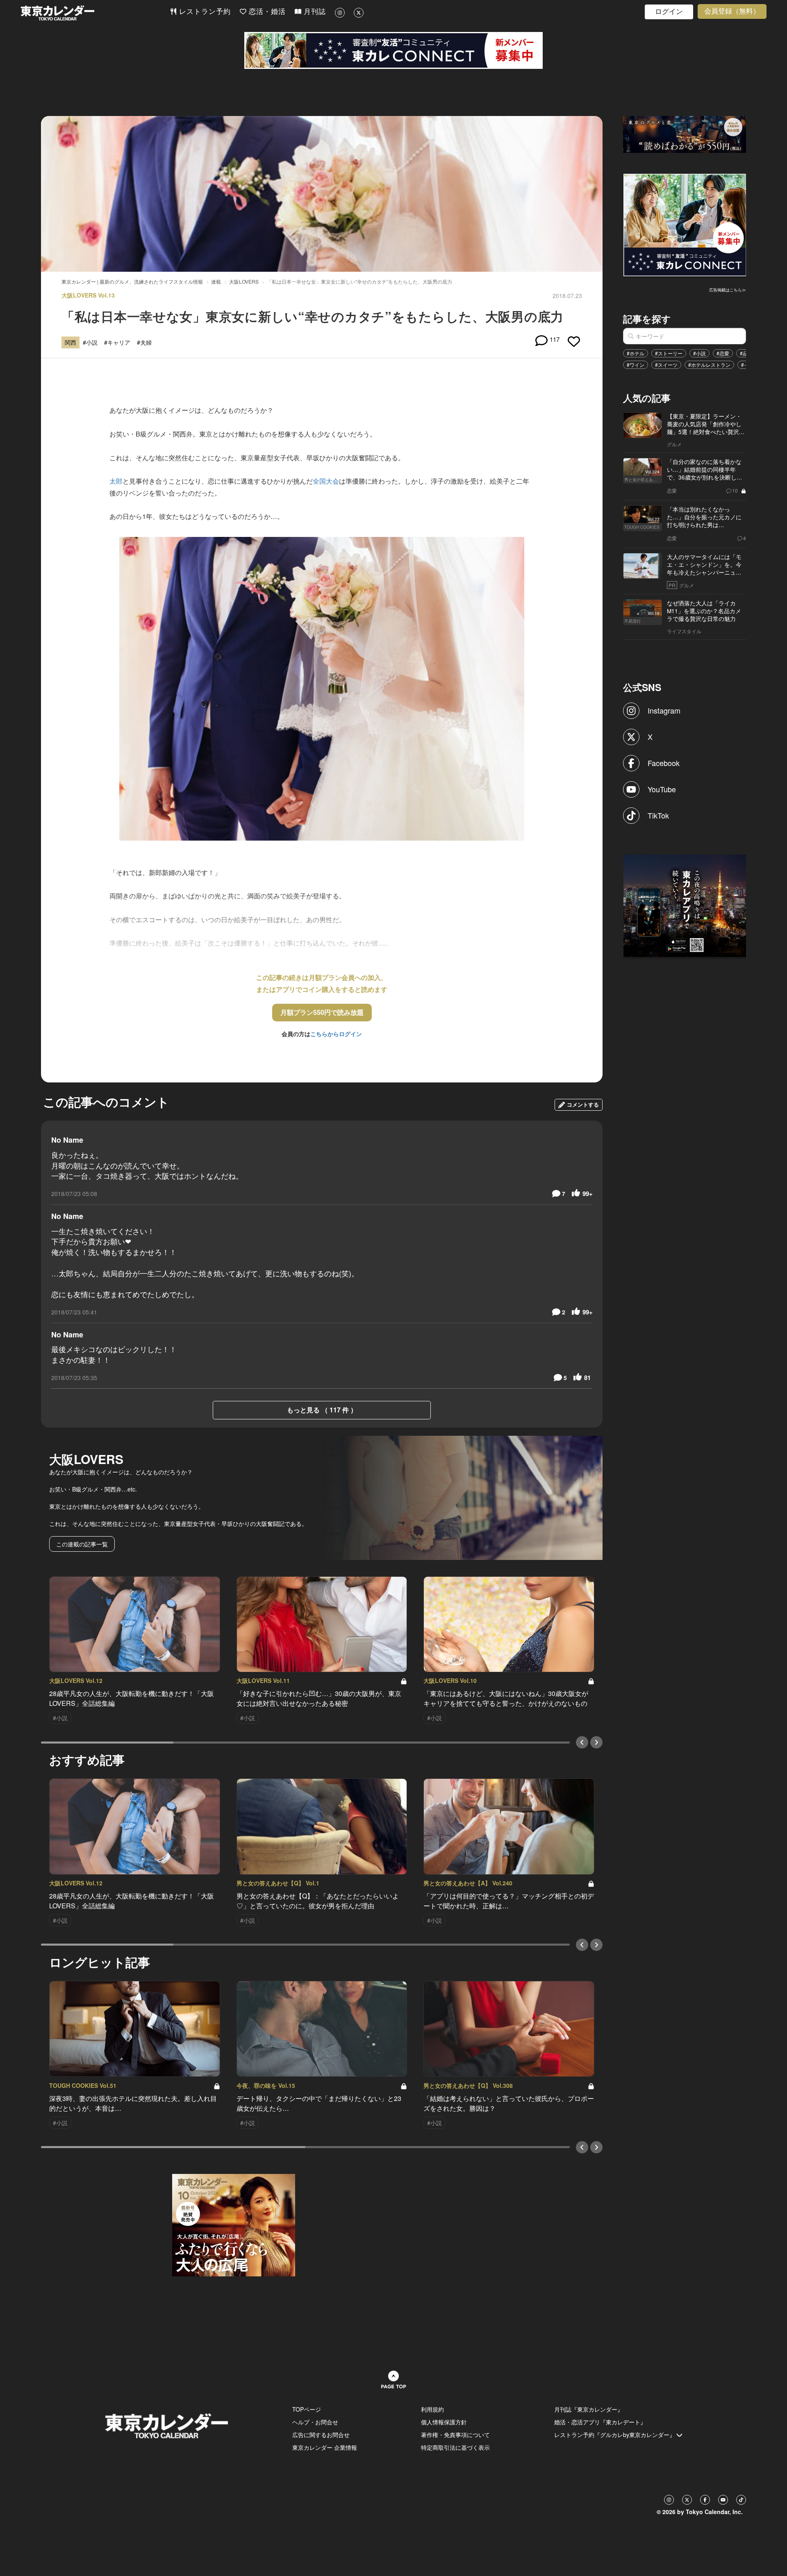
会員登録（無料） (732, 11)
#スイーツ (666, 365)
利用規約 (432, 2409)
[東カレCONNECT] (393, 50)
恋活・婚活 (266, 12)
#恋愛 (723, 353)
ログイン (669, 12)
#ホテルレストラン (709, 365)
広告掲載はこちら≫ (728, 290)
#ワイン (636, 365)
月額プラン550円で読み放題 (322, 1012)
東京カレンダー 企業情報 (325, 2447)
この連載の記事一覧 (82, 1544)
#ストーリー (669, 353)
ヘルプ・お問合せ (315, 2422)
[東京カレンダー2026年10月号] (234, 2224)
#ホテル (636, 353)
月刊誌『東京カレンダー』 (589, 2409)
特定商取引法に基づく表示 (455, 2447)
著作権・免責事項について (455, 2435)
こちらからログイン (336, 1034)
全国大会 (326, 481)
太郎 (116, 481)
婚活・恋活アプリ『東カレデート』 (600, 2422)
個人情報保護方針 (444, 2422)
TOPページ (307, 2409)
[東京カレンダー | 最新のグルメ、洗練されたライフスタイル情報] (95, 13)
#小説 (699, 353)
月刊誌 (314, 12)
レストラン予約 (204, 12)
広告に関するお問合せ (321, 2435)
